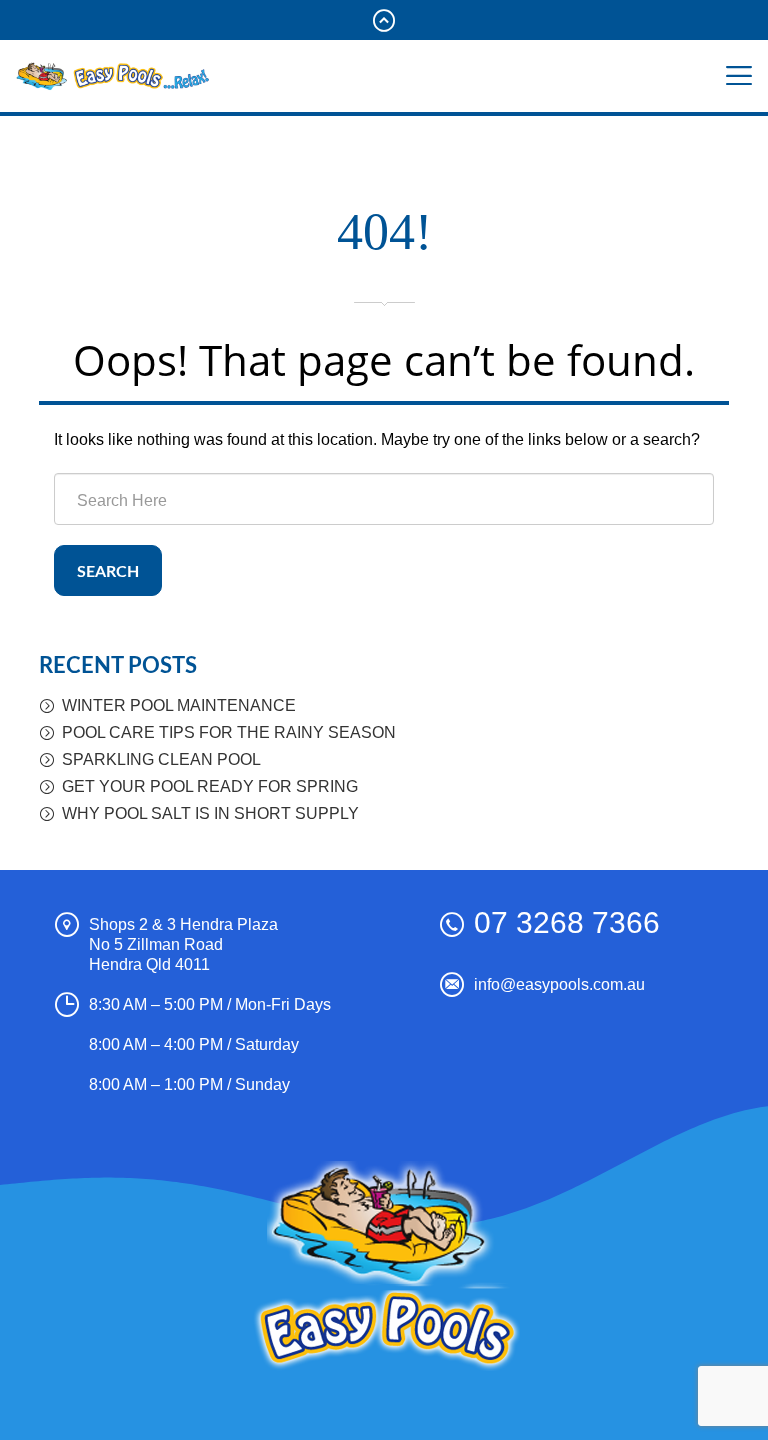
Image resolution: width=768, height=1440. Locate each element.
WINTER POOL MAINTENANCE (179, 705)
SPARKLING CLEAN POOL (161, 759)
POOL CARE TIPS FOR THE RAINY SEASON (229, 732)
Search (108, 572)
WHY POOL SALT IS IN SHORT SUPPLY (210, 813)
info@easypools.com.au (559, 984)
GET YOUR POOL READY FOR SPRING (210, 786)
